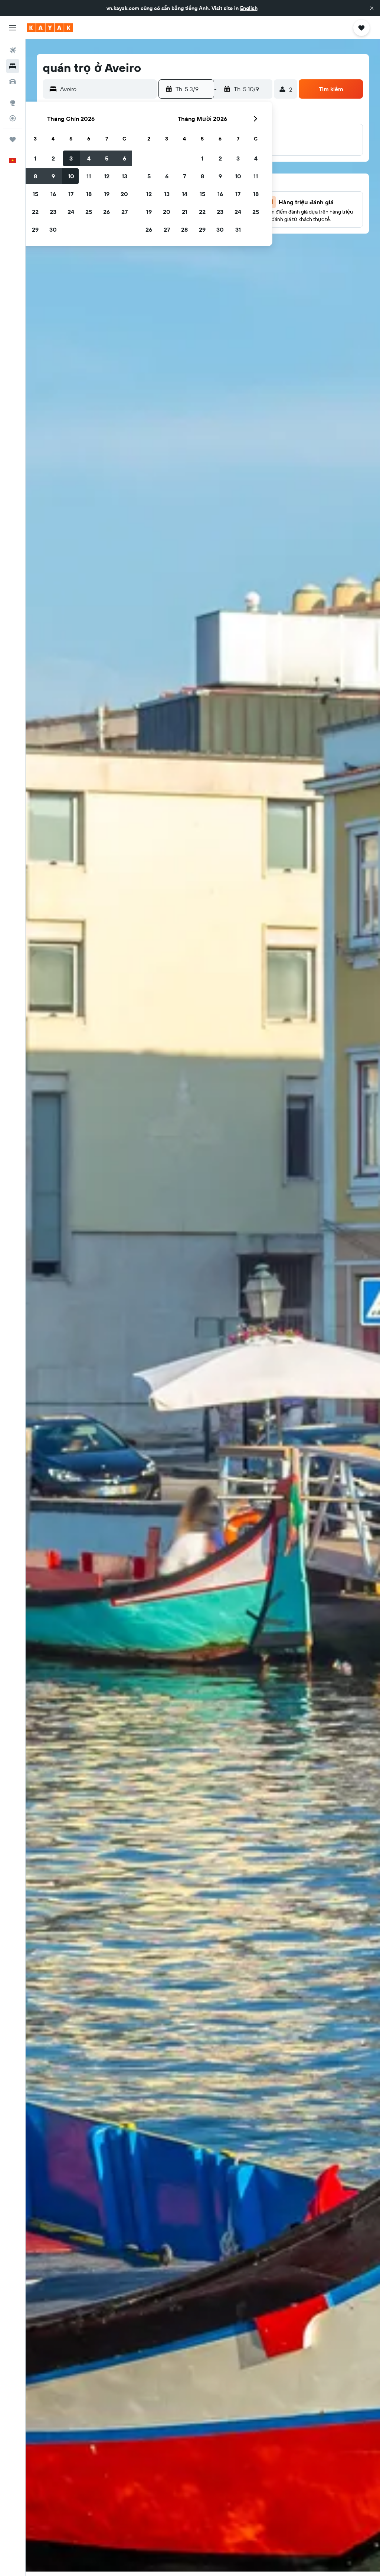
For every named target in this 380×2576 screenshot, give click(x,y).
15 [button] (35, 194)
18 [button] (89, 194)
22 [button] (35, 212)
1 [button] (35, 158)
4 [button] (89, 158)
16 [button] (53, 194)
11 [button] (89, 176)
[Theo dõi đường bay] (13, 118)
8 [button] (35, 176)
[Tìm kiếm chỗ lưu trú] (13, 66)
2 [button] (53, 158)
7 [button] (184, 176)
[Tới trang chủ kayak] (50, 28)
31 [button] (238, 229)
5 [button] (107, 158)
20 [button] (124, 194)
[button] (372, 8)
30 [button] (53, 229)
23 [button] (53, 212)
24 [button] (71, 212)
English (249, 8)
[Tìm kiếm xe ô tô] (13, 82)
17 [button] (71, 194)
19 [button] (107, 194)
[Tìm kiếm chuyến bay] (13, 50)
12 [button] (107, 176)
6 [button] (125, 158)
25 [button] (89, 212)
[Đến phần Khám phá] (13, 103)
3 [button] (71, 158)
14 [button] (185, 194)
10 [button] (71, 176)
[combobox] (107, 89)
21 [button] (185, 212)
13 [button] (125, 176)
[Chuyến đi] (13, 139)
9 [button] (53, 176)
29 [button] (35, 229)
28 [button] (184, 229)
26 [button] (107, 212)
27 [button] (125, 212)
